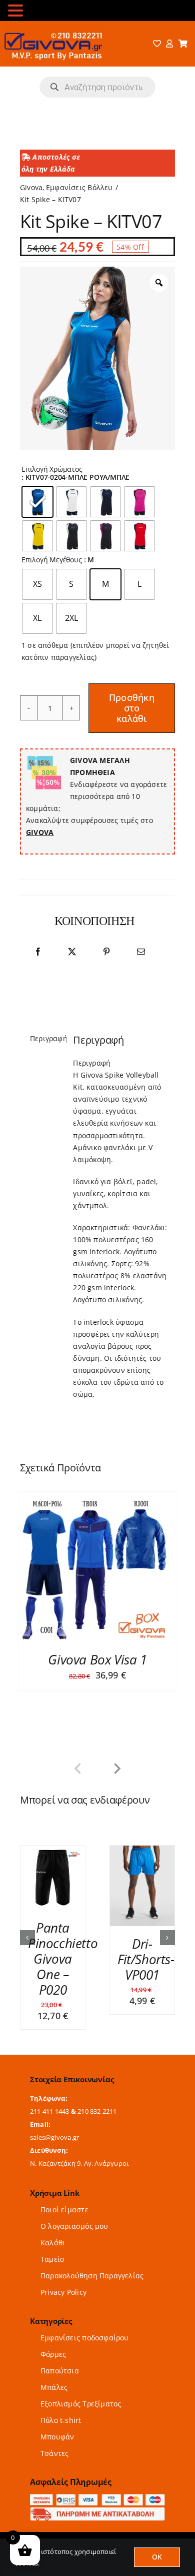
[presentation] (77, 1769)
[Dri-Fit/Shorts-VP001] (103, 1850)
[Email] (141, 952)
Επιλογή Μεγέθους (52, 560)
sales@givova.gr (54, 2130)
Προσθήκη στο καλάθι (132, 708)
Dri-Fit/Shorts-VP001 (106, 1959)
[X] (72, 952)
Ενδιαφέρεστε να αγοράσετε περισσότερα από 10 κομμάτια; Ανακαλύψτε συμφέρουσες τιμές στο (96, 796)
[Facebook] (38, 952)
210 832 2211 (97, 2104)
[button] (27, 1934)
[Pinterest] (106, 952)
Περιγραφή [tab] (45, 1038)
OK (157, 2557)
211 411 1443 (50, 2104)
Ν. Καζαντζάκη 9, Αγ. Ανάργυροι (79, 2156)
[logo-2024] (52, 29)
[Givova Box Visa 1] (94, 1567)
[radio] (37, 502)
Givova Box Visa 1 (97, 1659)
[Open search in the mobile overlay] (97, 87)
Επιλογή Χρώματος (52, 470)
